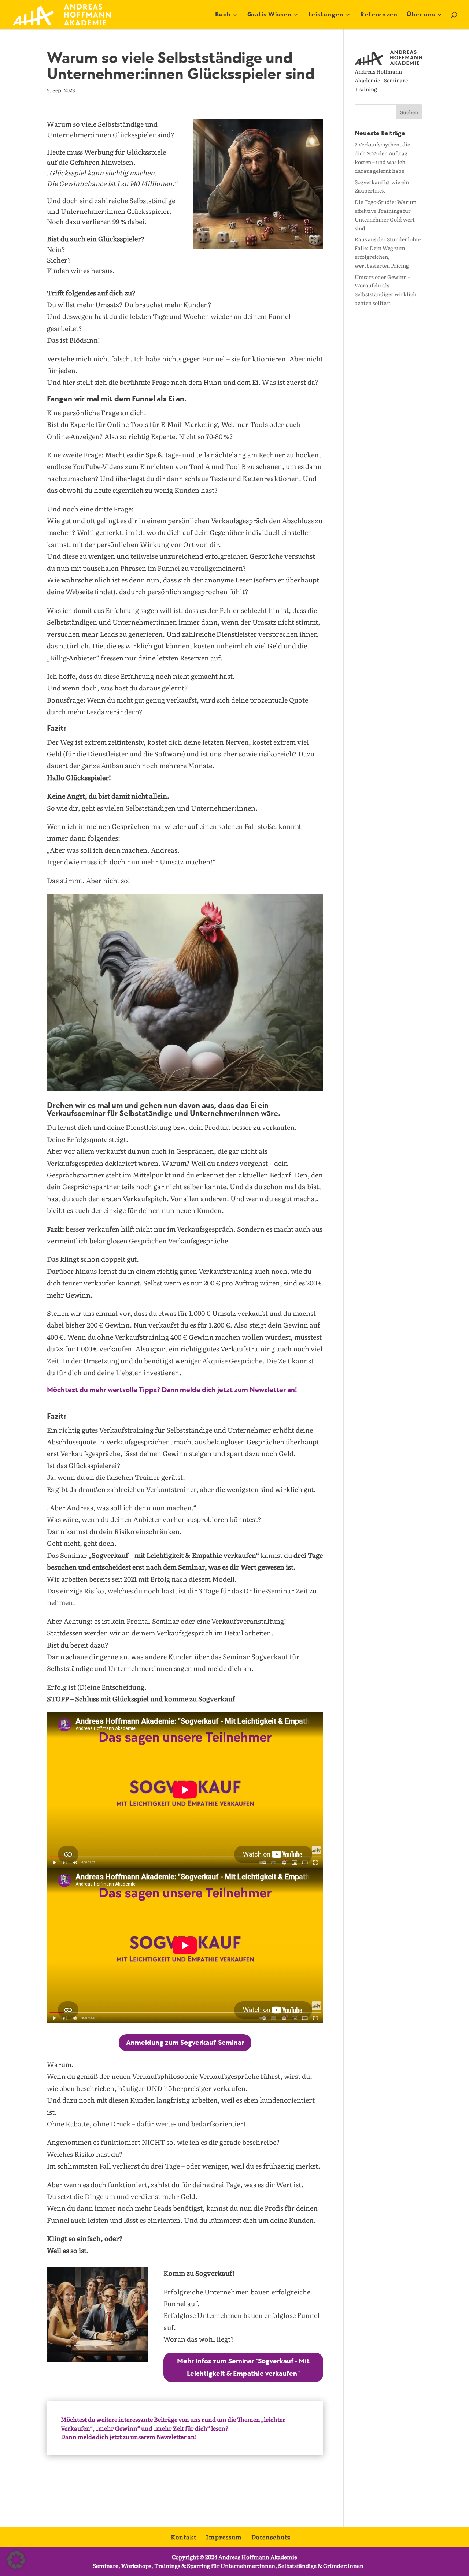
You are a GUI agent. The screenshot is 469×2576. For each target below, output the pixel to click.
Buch (223, 15)
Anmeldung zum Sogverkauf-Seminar (185, 2043)
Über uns (421, 15)
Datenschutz (271, 2537)
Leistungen (326, 15)
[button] (16, 2560)
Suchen (409, 112)
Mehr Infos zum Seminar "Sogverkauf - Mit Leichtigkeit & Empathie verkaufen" (243, 2367)
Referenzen (379, 15)
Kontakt (184, 2537)
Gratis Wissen (269, 15)
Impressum (224, 2537)
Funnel (279, 316)
